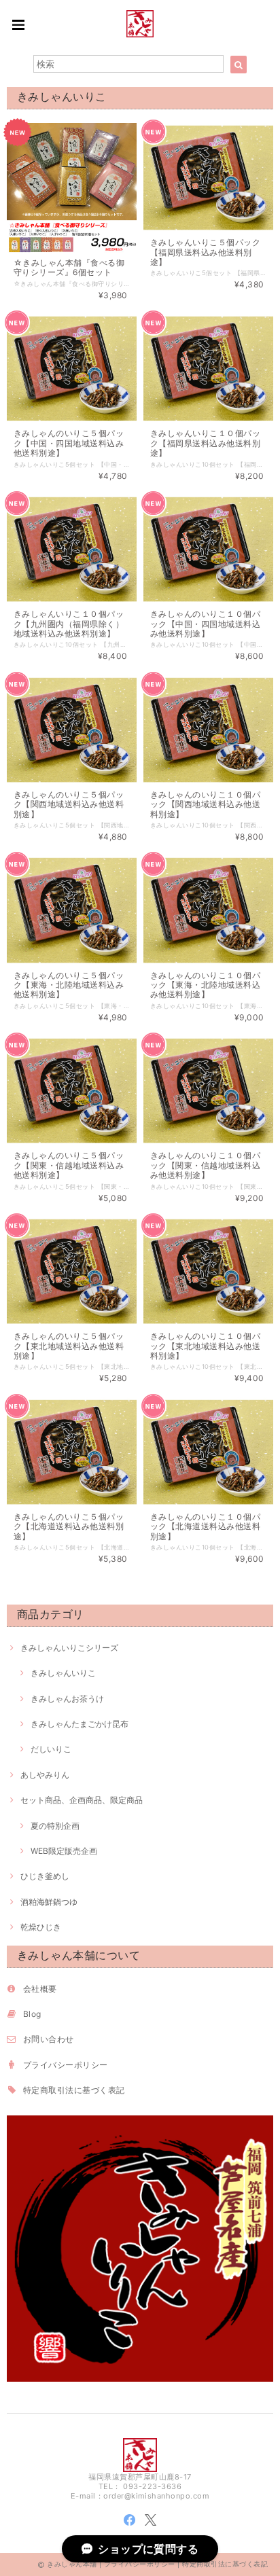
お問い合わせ (49, 2039)
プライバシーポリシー (66, 2065)
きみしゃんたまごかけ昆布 (80, 1724)
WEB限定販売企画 (64, 1851)
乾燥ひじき (41, 1927)
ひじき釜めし (45, 1876)
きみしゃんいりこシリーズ (69, 1648)
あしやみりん (45, 1775)
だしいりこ (51, 1749)
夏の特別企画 (55, 1826)
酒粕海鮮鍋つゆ (49, 1902)
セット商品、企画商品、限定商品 (82, 1800)
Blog (32, 2014)
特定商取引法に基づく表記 (74, 2090)
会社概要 (40, 1989)
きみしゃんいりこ (63, 1673)
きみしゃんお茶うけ (67, 1699)
